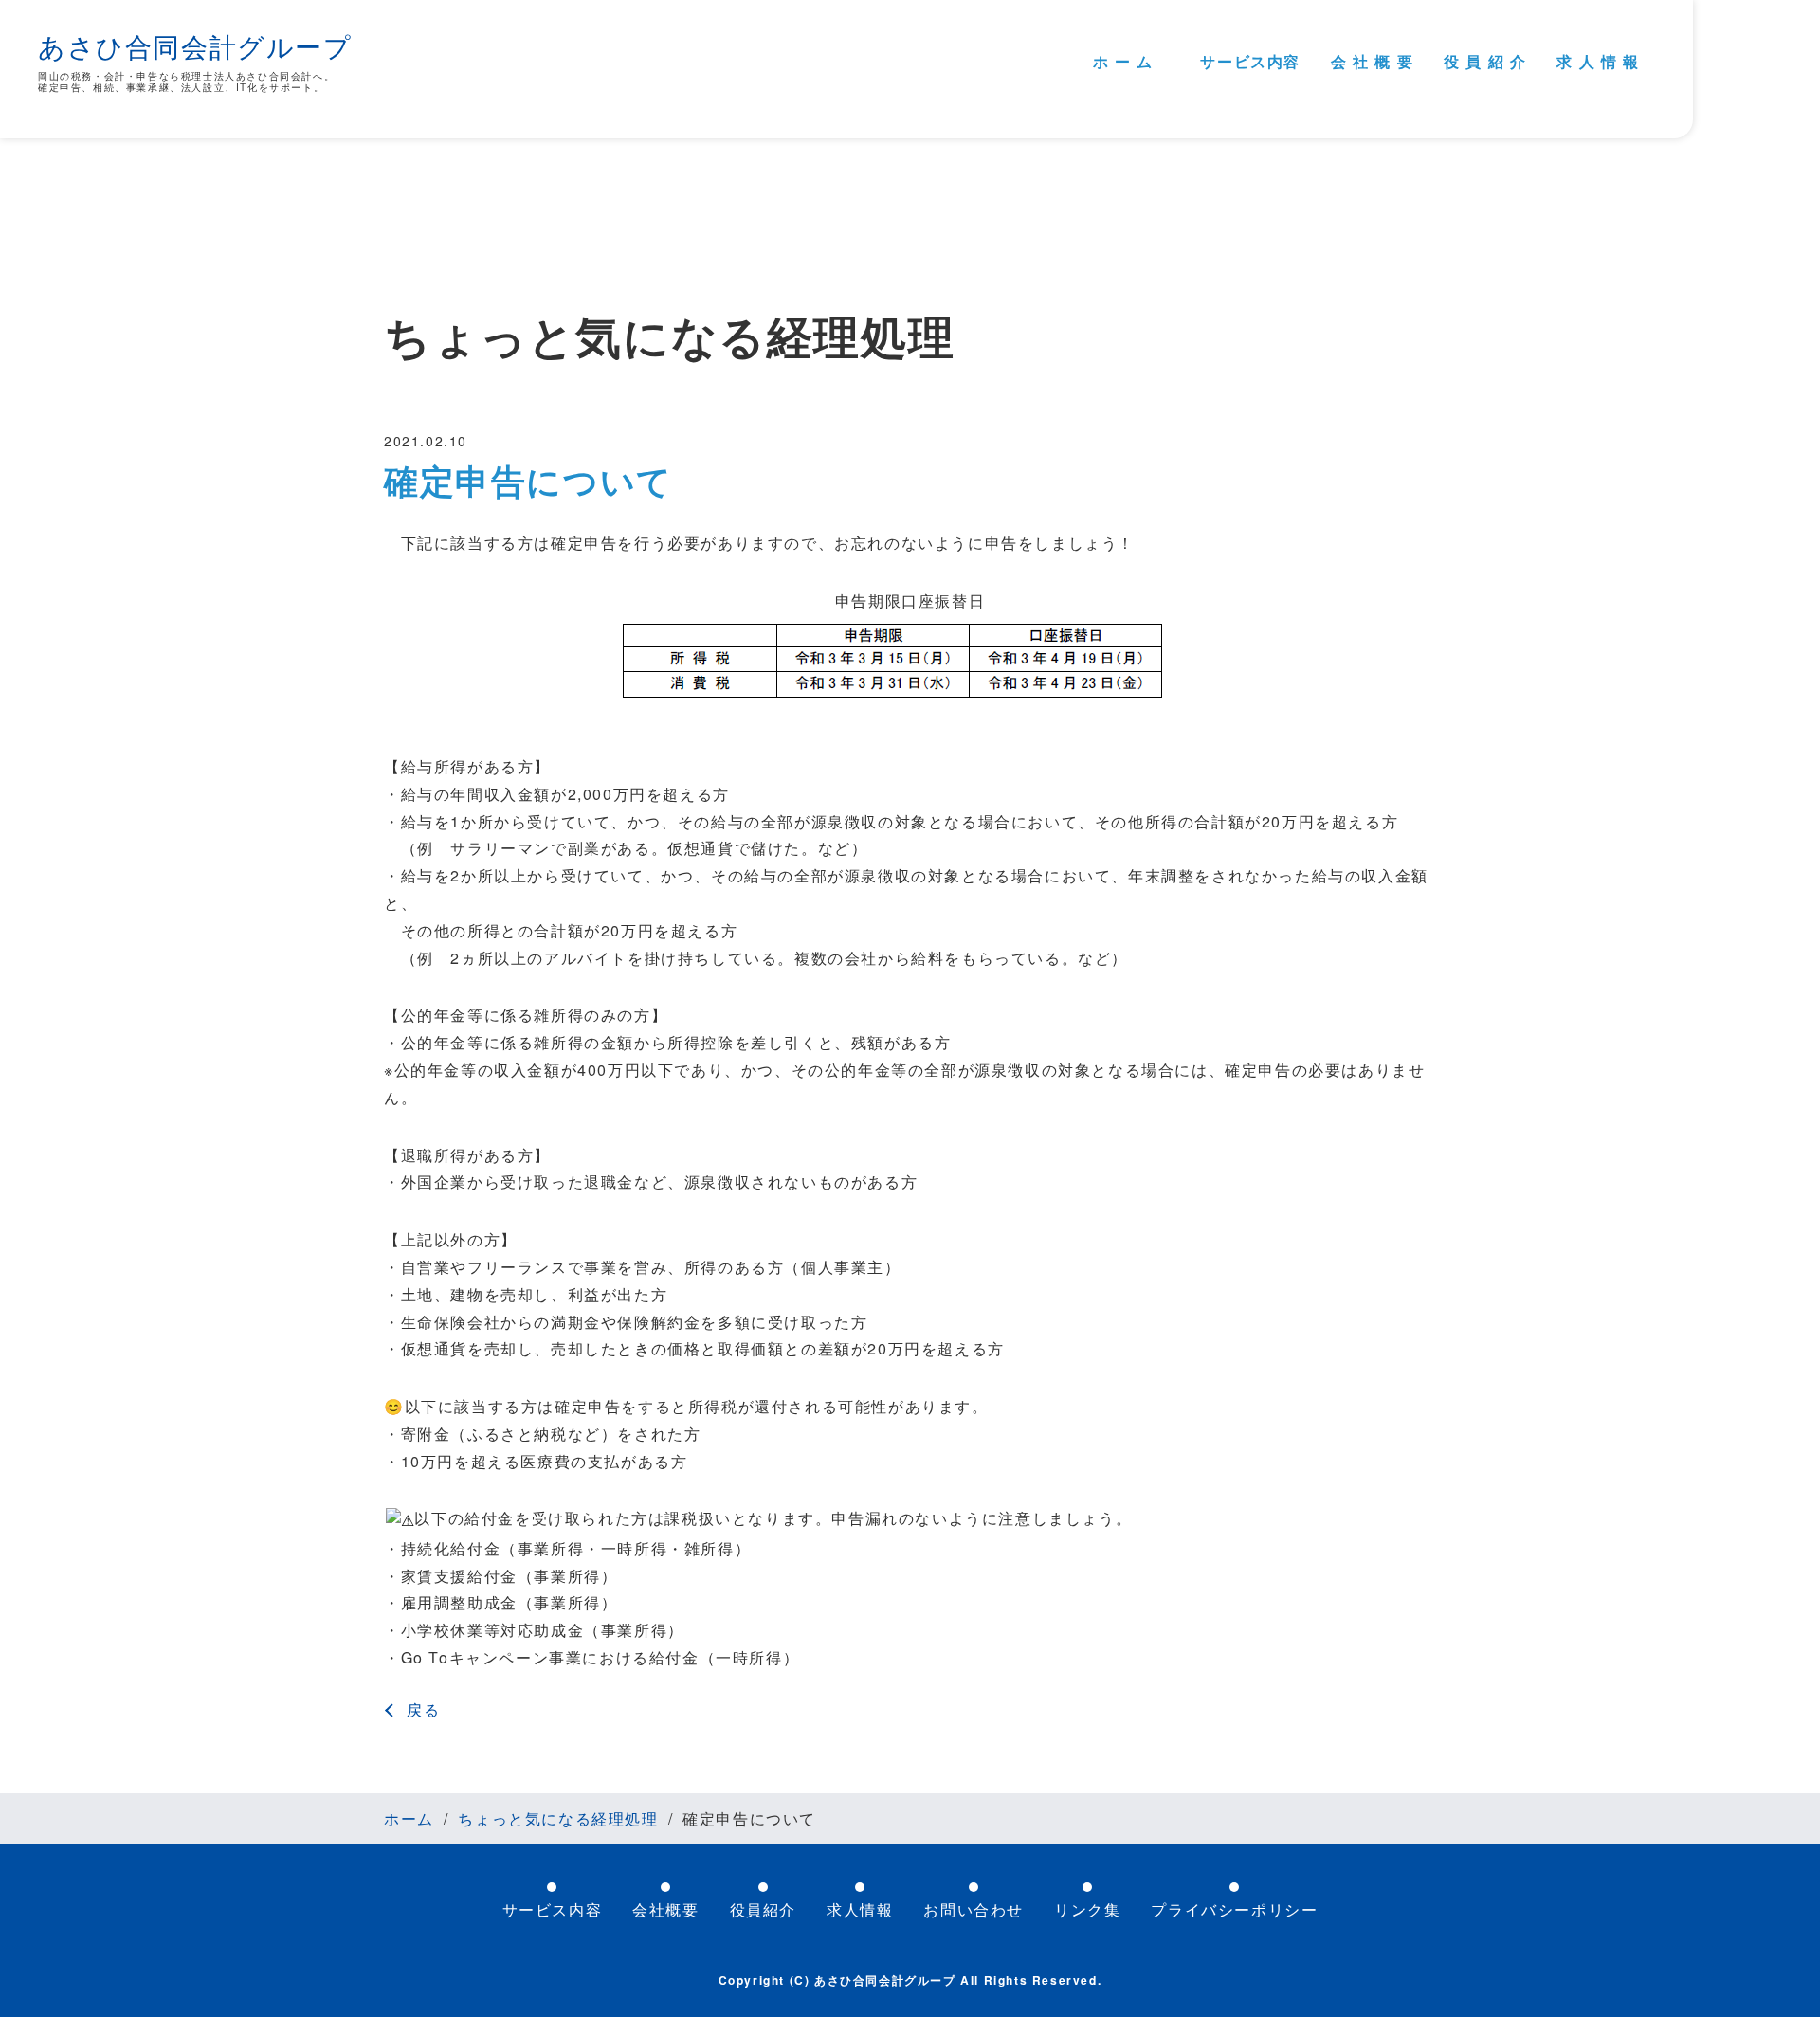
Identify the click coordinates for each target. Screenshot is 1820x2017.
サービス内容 (1250, 61)
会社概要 (665, 1909)
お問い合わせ (974, 1909)
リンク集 (1087, 1909)
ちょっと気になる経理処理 (558, 1819)
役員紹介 (763, 1909)
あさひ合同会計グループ (195, 45)
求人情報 (860, 1909)
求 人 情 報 (1598, 61)
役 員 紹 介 (1485, 61)
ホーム (409, 1818)
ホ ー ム (1123, 61)
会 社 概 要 (1372, 61)
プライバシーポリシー (1234, 1909)
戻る (423, 1710)
